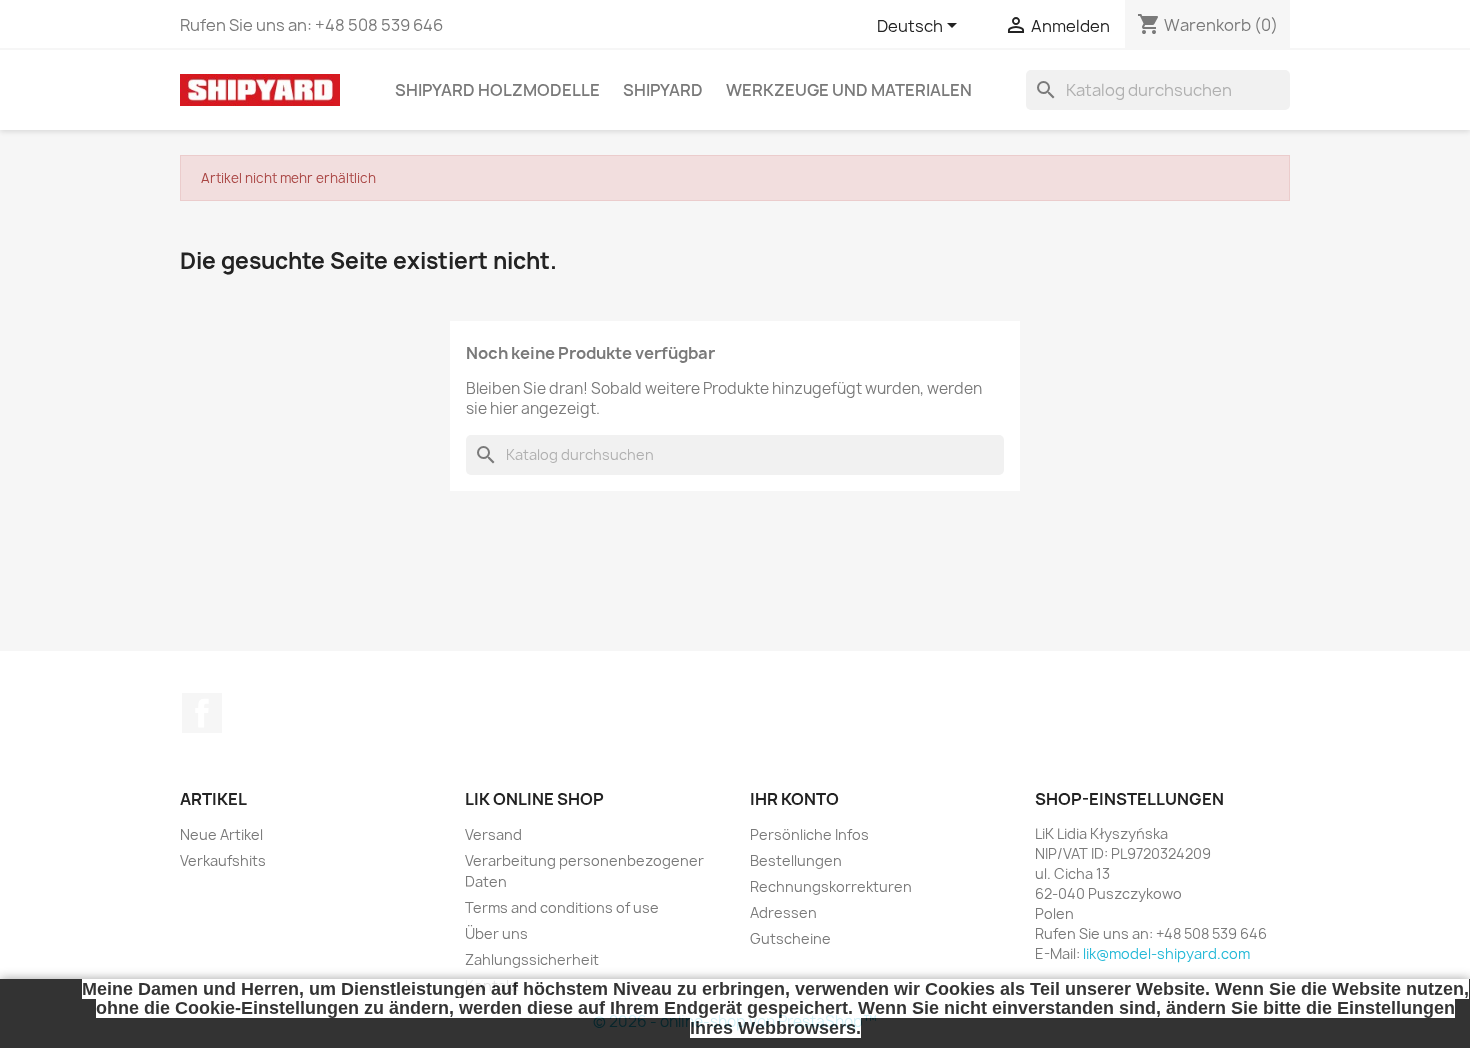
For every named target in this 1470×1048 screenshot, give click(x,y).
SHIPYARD (663, 90)
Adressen (783, 912)
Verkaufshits (223, 860)
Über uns (496, 933)
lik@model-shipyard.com (1166, 953)
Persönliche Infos (809, 834)
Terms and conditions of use (562, 907)
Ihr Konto (794, 799)
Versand (493, 834)
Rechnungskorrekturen (831, 886)
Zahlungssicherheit (532, 959)
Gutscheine (790, 938)
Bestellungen (796, 860)
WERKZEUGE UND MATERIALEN (849, 90)
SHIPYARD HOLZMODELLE (497, 90)
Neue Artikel (221, 834)
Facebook (202, 713)
